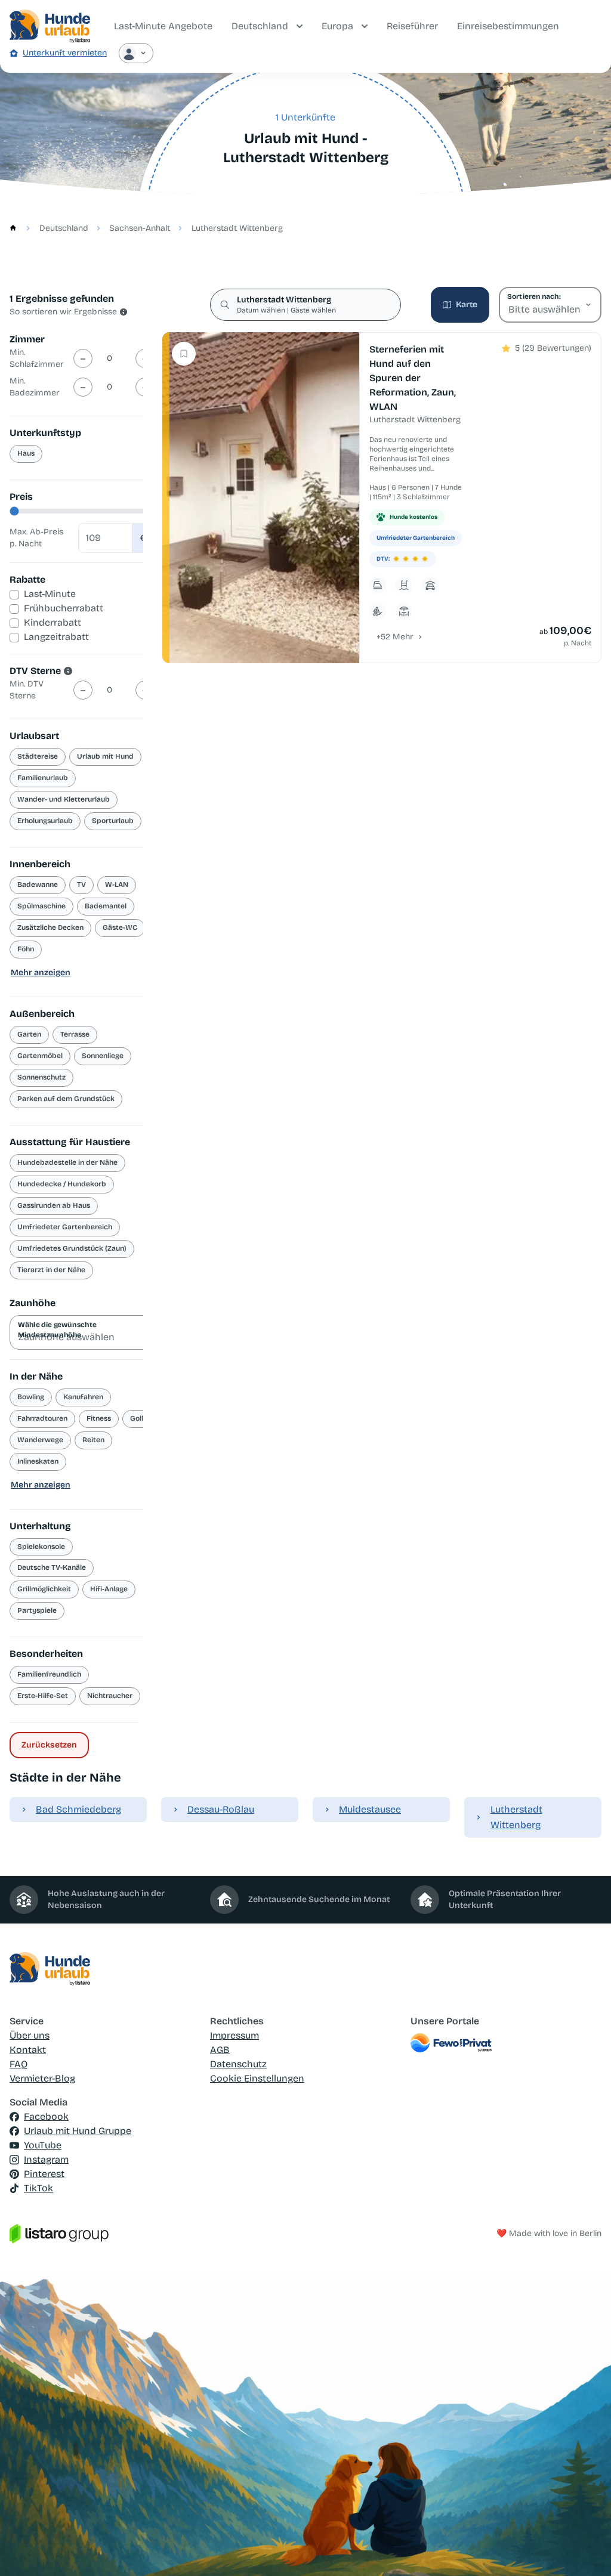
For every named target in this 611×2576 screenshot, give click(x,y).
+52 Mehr (395, 637)
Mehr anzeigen (41, 972)
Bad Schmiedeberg (78, 1809)
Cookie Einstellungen (257, 2078)
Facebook (46, 2116)
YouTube (43, 2145)
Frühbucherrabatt (64, 608)
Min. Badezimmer (35, 387)
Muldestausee (370, 1809)
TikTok (38, 2188)
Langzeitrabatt (56, 637)
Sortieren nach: (534, 296)
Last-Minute (50, 594)
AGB (220, 2050)
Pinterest (44, 2174)
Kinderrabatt (53, 622)
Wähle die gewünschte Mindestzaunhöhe (57, 1329)
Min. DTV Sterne (27, 690)
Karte (467, 304)
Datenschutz (238, 2064)
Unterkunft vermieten (65, 53)
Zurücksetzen (49, 1745)
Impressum (234, 2035)
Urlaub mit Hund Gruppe (78, 2131)
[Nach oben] (585, 2550)
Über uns (30, 2035)
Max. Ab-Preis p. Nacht (36, 538)
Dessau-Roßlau (221, 1809)
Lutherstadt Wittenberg (516, 1817)
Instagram (46, 2159)
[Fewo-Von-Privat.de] (506, 2043)
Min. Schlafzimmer (37, 358)
